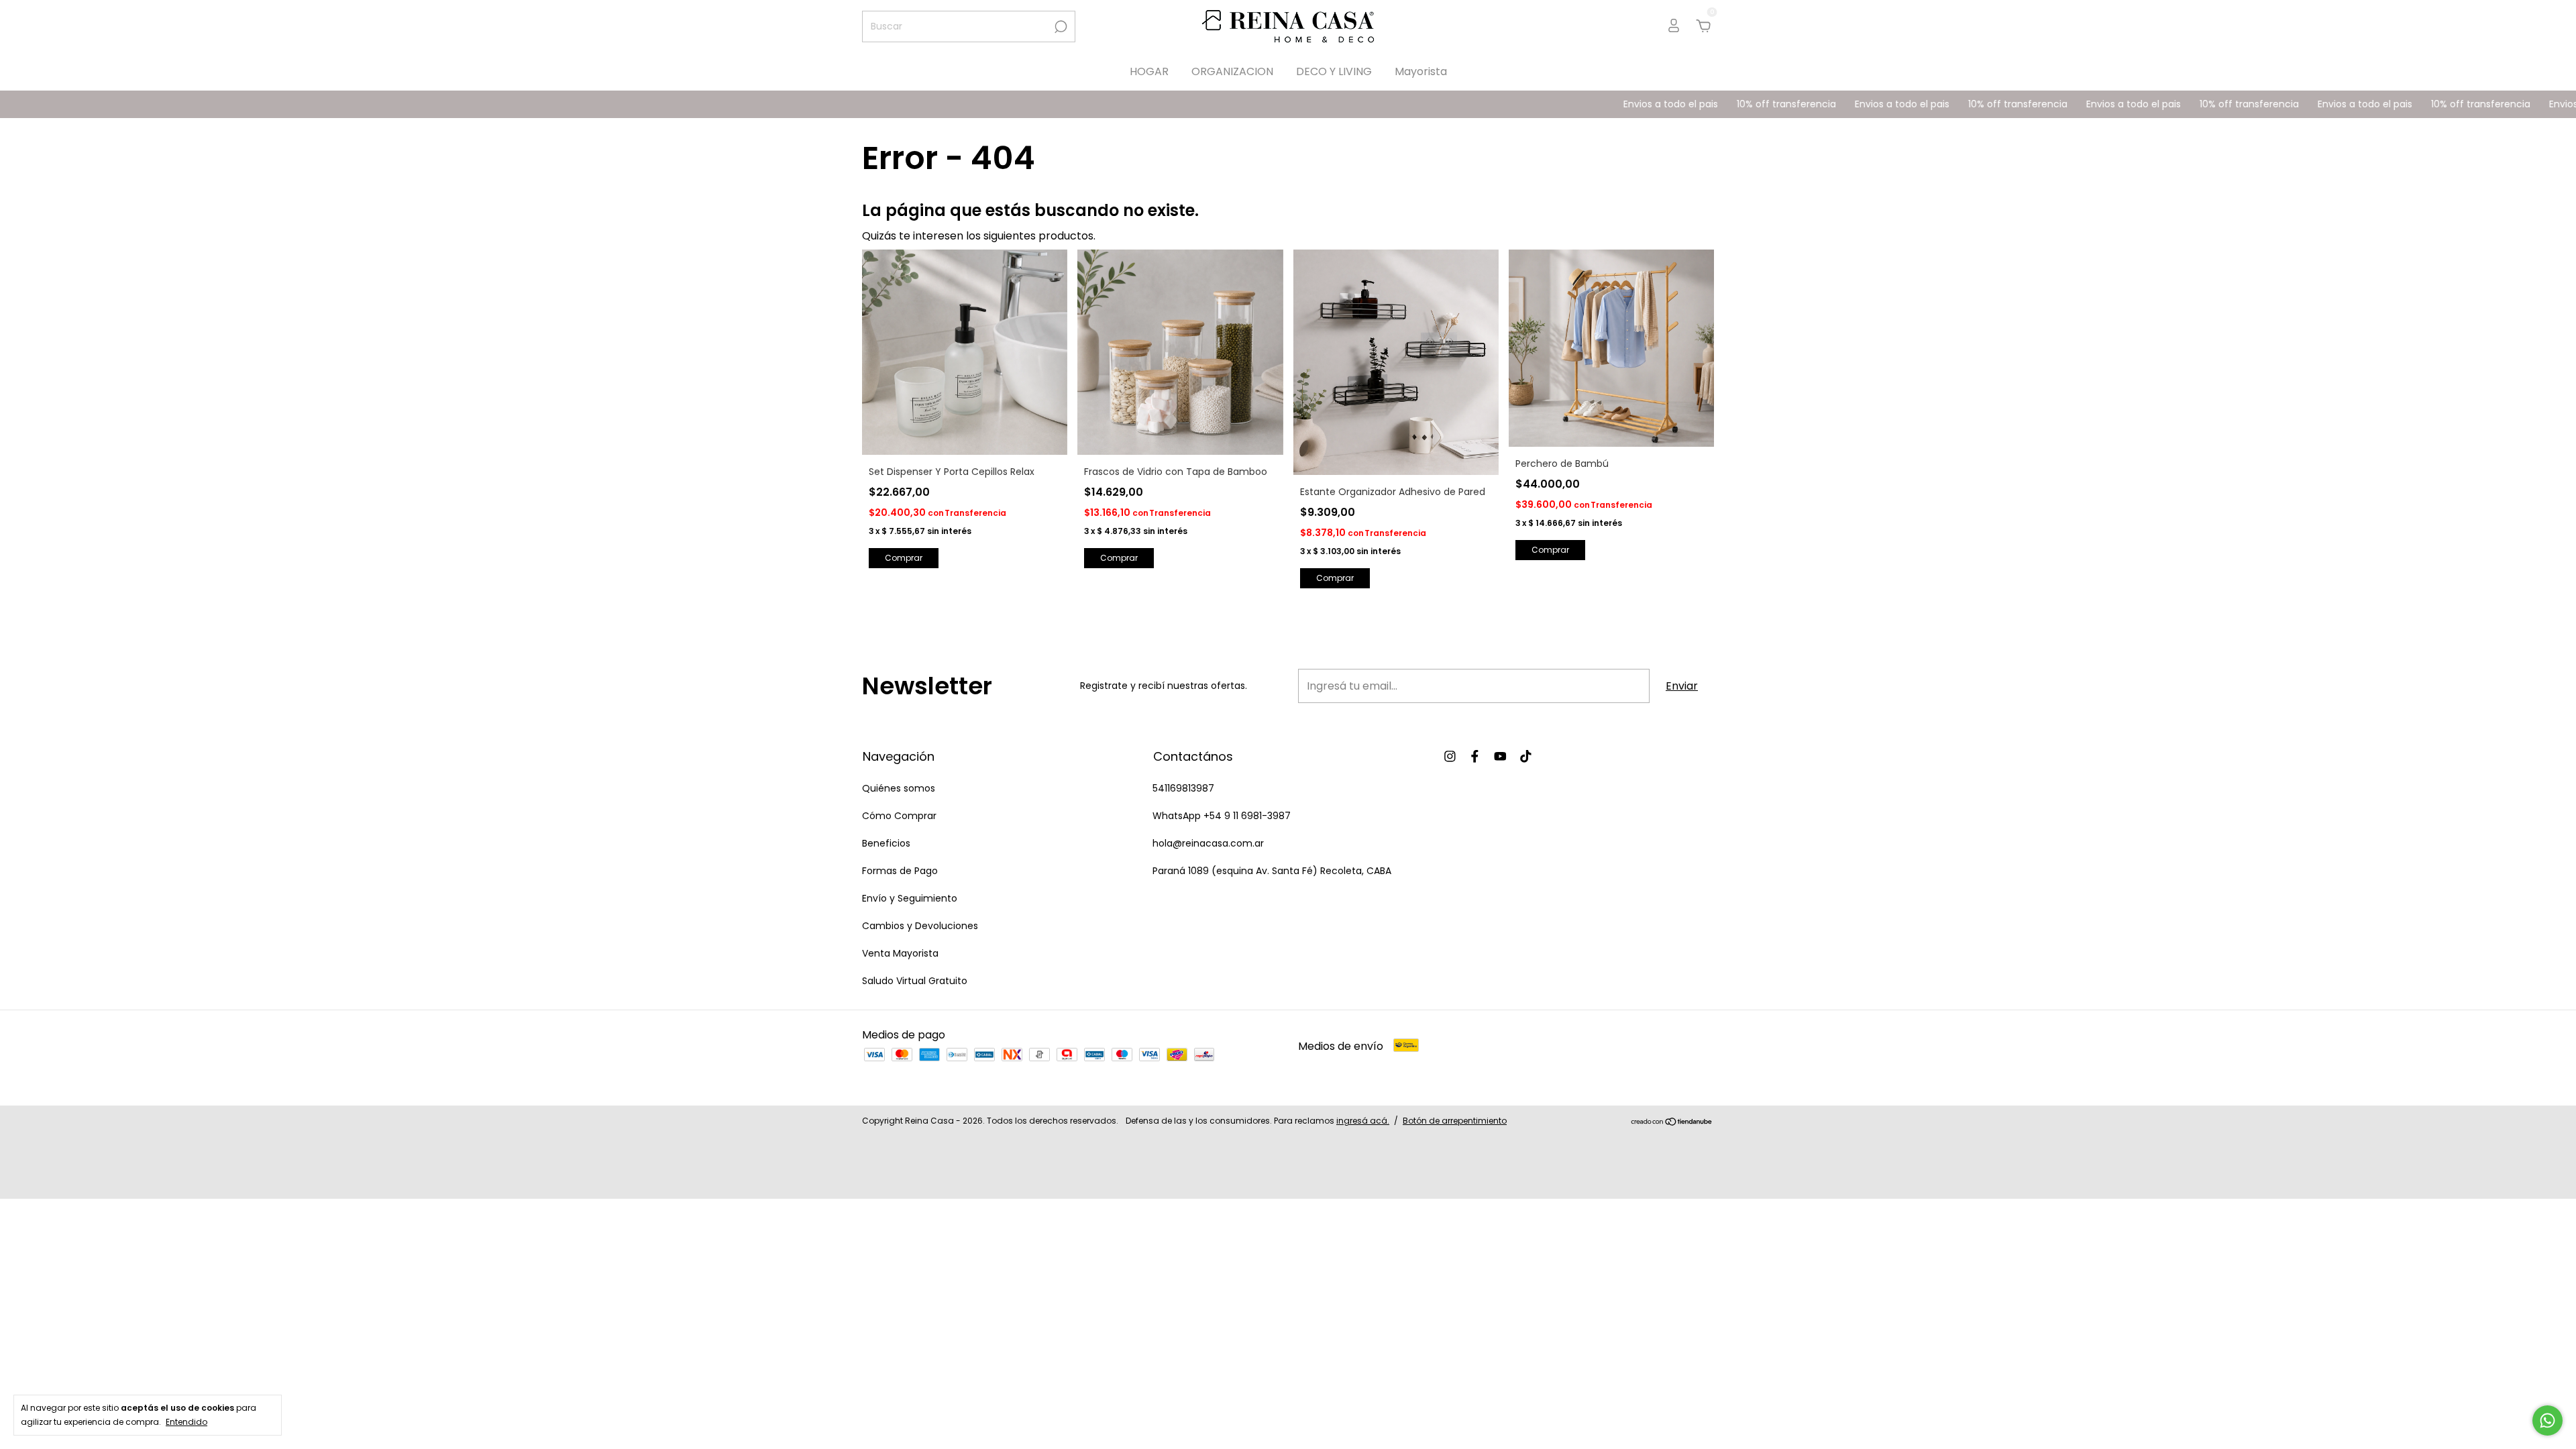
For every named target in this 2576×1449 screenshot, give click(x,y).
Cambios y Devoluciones (920, 926)
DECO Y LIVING (1334, 71)
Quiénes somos (899, 788)
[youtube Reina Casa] (1500, 756)
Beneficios (886, 843)
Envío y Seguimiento (910, 898)
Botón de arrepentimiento (1455, 1121)
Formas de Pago (900, 871)
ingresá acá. (1363, 1121)
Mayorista (1421, 71)
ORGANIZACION (1232, 71)
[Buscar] (1060, 27)
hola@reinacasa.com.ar (1208, 843)
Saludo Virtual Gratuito (915, 981)
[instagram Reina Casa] (1450, 756)
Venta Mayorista (900, 953)
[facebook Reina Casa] (1475, 756)
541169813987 (1183, 788)
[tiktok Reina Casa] (1526, 756)
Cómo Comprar (899, 816)
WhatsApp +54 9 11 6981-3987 (1222, 816)
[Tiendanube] (1672, 1123)
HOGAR (1149, 71)
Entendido (186, 1421)
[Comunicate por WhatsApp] (2547, 1420)
